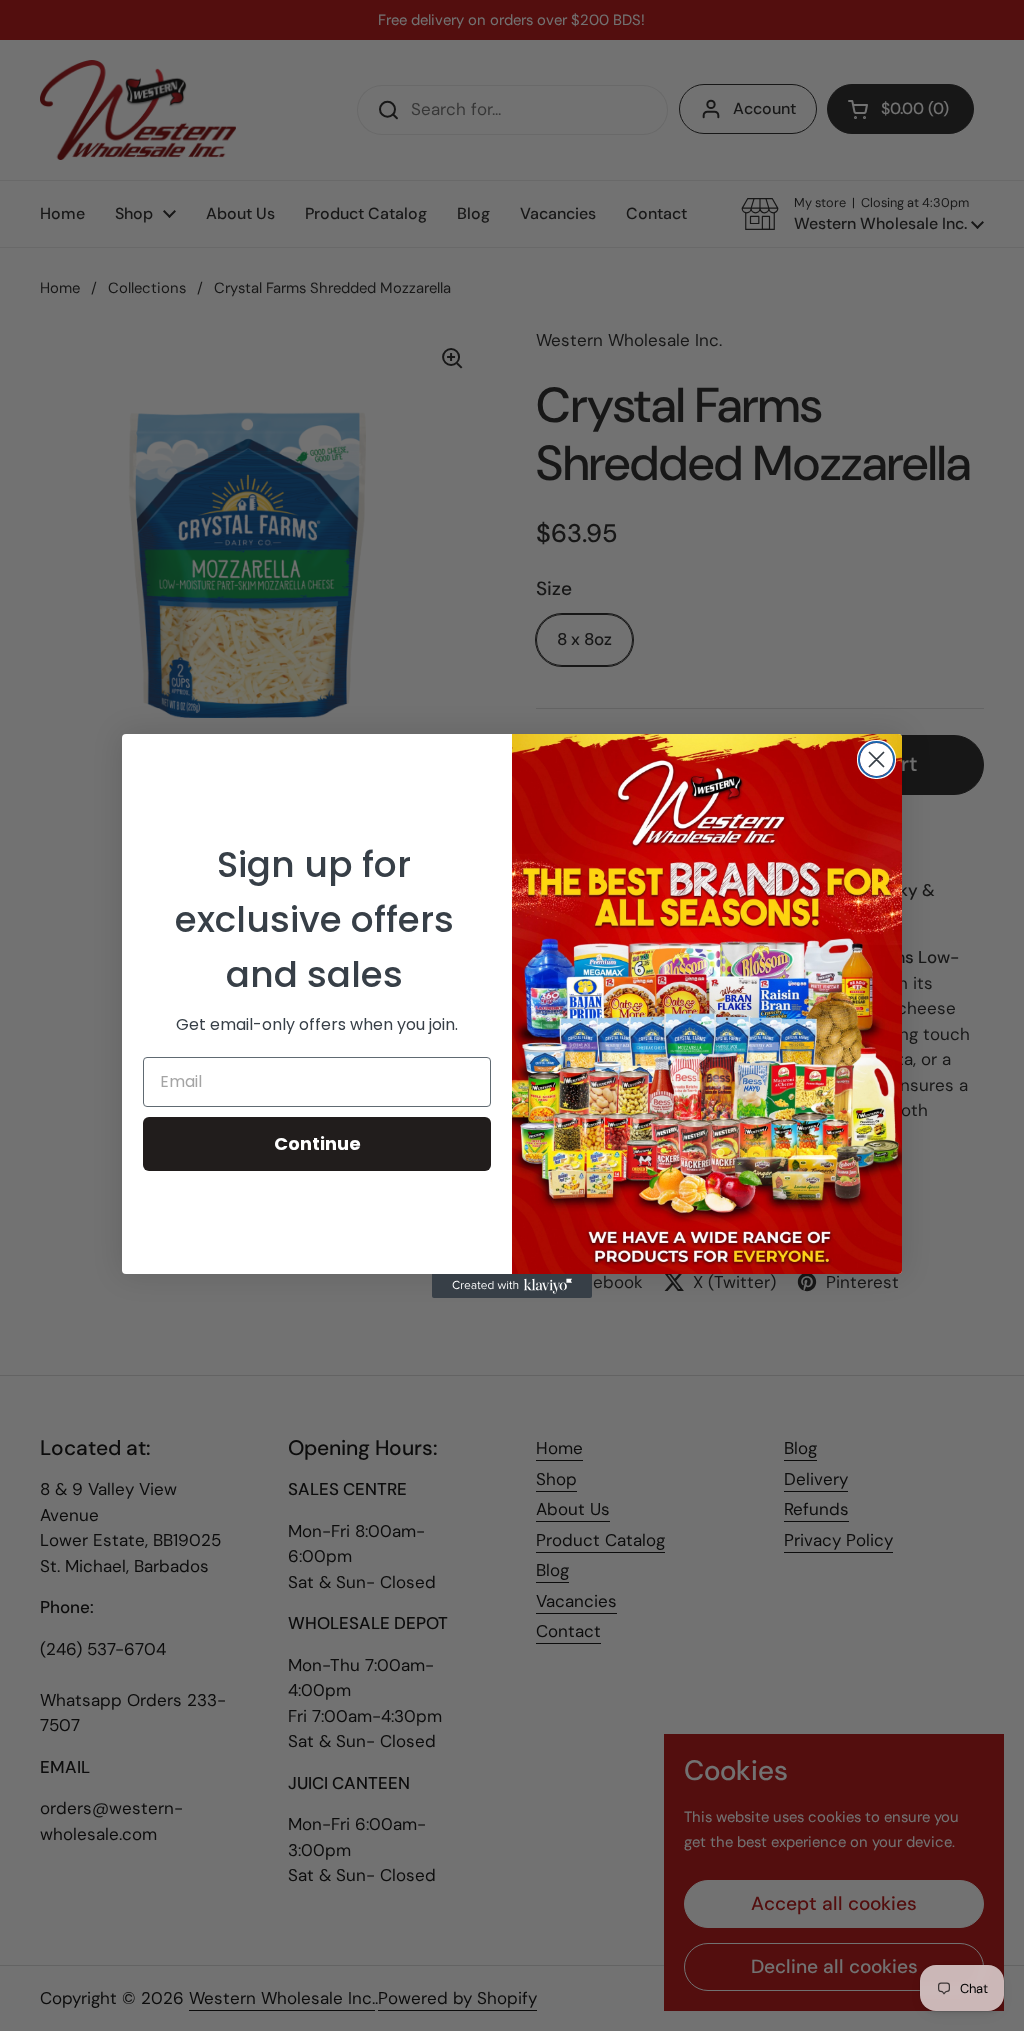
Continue (317, 1143)
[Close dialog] (876, 759)
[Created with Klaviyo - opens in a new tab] (512, 1286)
